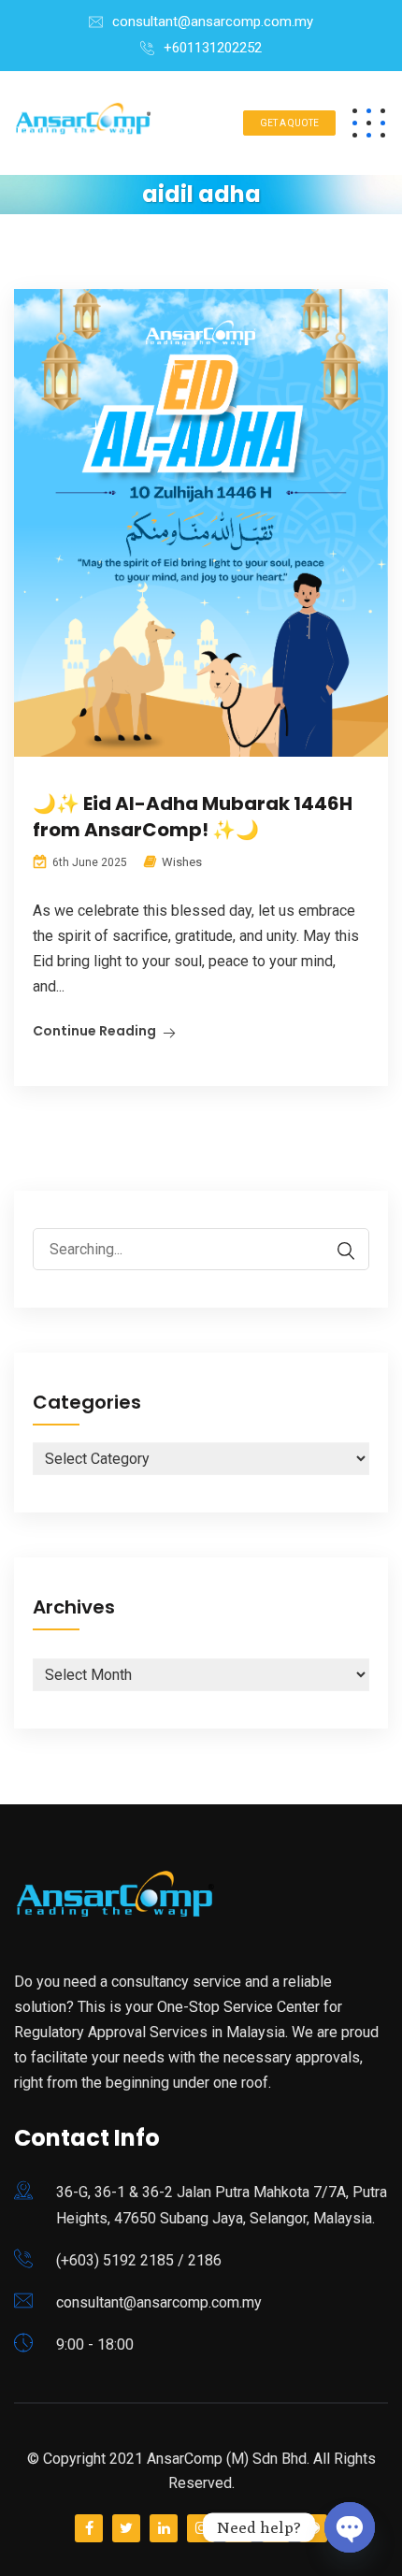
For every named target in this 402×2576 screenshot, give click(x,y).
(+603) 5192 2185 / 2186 (139, 2260)
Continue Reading (94, 1031)
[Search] (337, 1251)
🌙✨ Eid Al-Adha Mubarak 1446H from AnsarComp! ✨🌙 (193, 817)
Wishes (182, 862)
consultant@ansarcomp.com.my (213, 22)
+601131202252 (213, 48)
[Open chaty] (350, 2527)
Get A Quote (289, 123)
